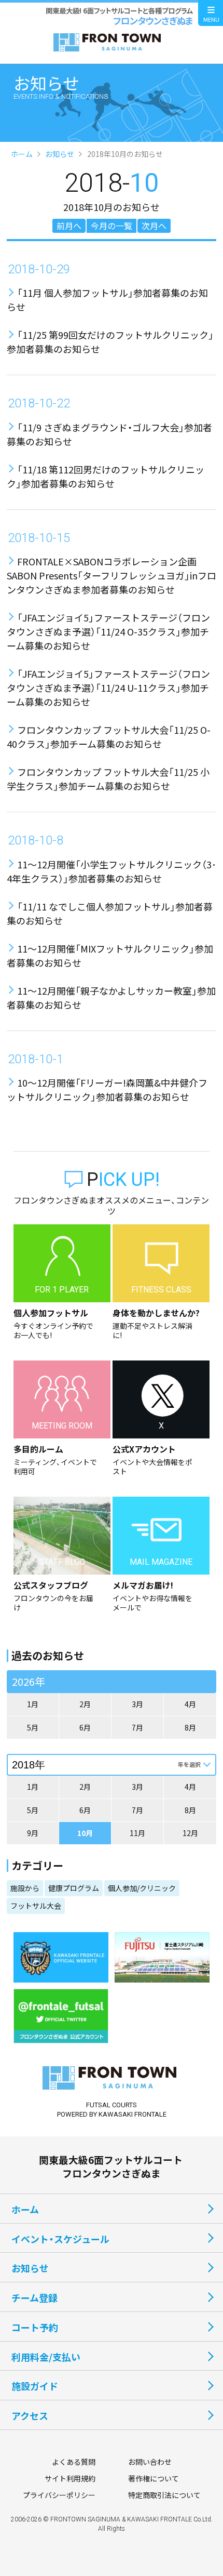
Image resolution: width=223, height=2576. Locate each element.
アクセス (30, 2415)
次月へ (154, 226)
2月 (85, 1704)
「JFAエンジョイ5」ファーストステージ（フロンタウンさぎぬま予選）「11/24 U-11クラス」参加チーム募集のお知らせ (108, 688)
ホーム (22, 154)
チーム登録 (34, 2297)
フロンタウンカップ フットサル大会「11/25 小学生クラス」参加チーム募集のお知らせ (108, 779)
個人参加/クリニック (142, 1888)
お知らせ (60, 154)
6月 (85, 1727)
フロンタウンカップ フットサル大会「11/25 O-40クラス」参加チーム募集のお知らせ (109, 737)
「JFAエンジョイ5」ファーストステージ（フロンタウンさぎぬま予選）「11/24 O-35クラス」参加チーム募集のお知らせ (108, 631)
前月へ (69, 226)
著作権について (154, 2478)
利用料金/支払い (46, 2357)
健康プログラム (74, 1888)
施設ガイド (35, 2386)
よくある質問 (74, 2462)
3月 (137, 1704)
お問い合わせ (150, 2462)
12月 (190, 1833)
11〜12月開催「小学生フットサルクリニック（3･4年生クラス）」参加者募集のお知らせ (112, 871)
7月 (137, 1727)
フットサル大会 (36, 1906)
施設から (25, 1888)
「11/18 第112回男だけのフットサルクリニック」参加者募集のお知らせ (106, 476)
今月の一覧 (112, 226)
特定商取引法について (164, 2495)
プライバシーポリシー (59, 2495)
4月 (190, 1704)
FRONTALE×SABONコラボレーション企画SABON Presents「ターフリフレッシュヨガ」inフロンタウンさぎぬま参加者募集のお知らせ (112, 575)
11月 (137, 1833)
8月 (190, 1727)
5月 (33, 1727)
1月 (33, 1704)
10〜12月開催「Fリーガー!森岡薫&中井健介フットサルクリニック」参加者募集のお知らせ (107, 1089)
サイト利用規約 (70, 2478)
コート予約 (35, 2327)
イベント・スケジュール (60, 2239)
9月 (33, 1833)
